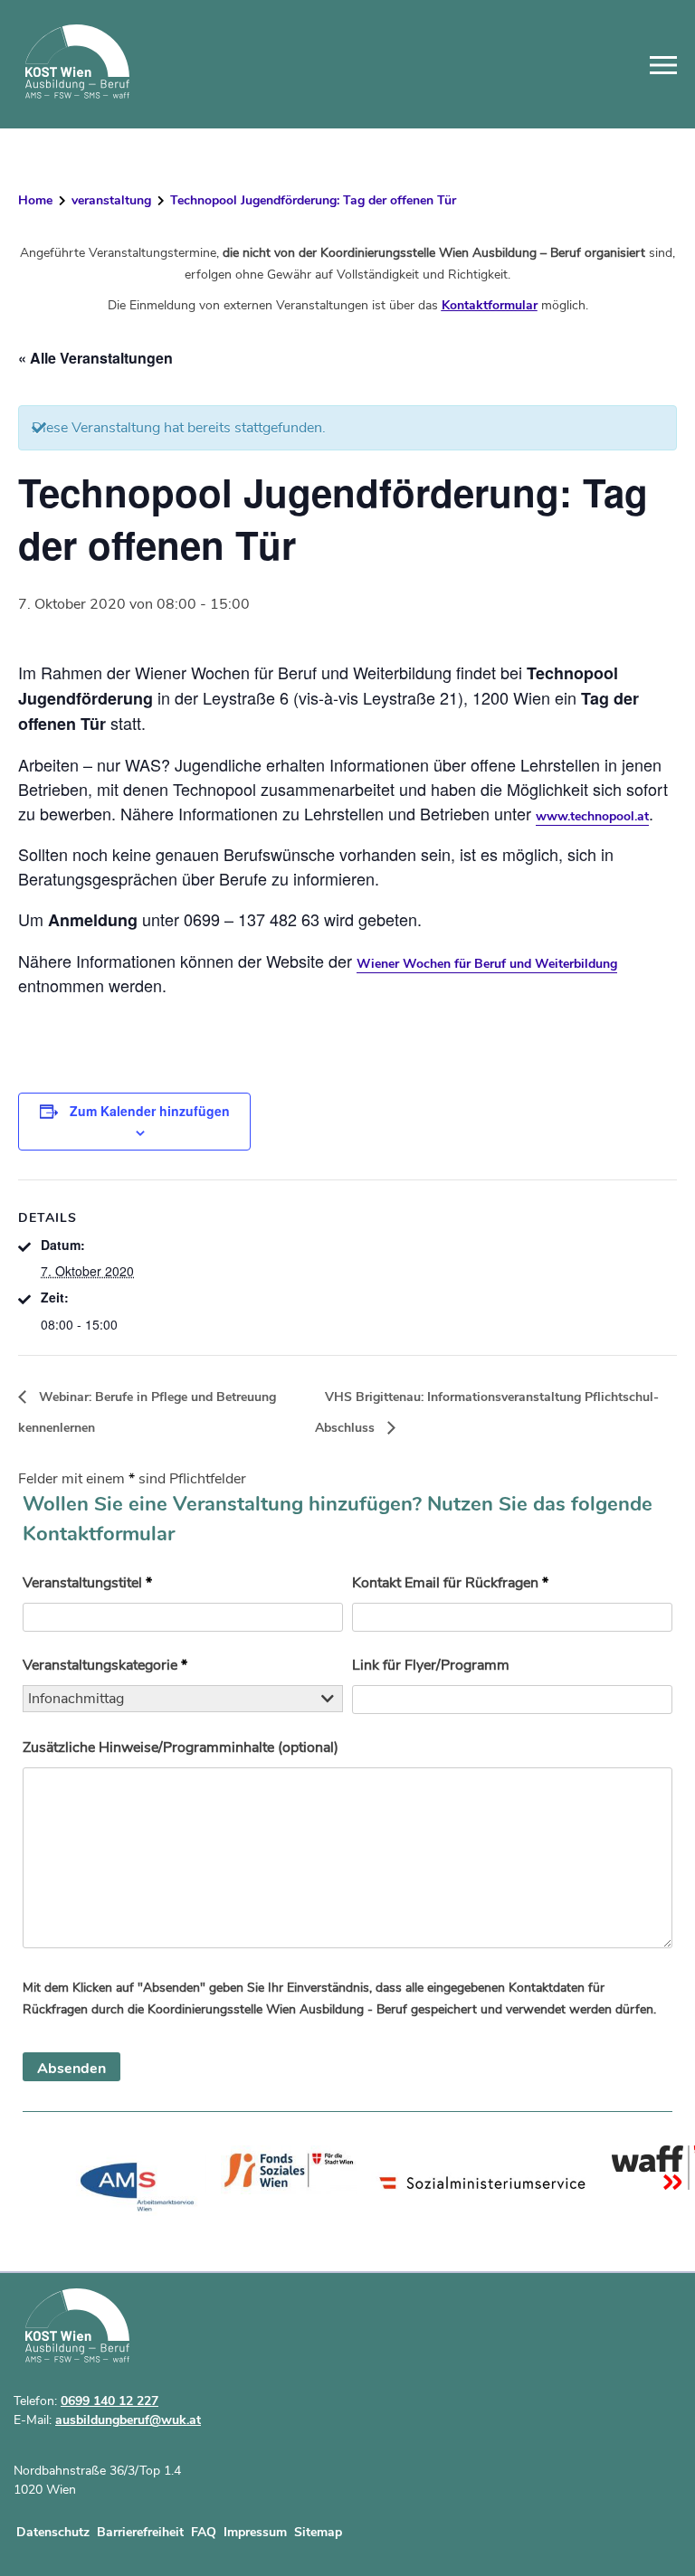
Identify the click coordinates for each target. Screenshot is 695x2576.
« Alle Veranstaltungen (95, 358)
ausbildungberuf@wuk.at (128, 2420)
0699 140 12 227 (109, 2401)
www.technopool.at (592, 816)
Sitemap (318, 2532)
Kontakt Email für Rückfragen (450, 1583)
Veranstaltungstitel (87, 1583)
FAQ (204, 2532)
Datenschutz (53, 2532)
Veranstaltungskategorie (105, 1665)
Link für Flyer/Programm (431, 1665)
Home (35, 200)
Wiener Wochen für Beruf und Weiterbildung (487, 964)
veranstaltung (111, 200)
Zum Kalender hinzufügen (150, 1111)
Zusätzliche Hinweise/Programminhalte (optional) (181, 1747)
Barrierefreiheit (140, 2532)
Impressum (255, 2532)
